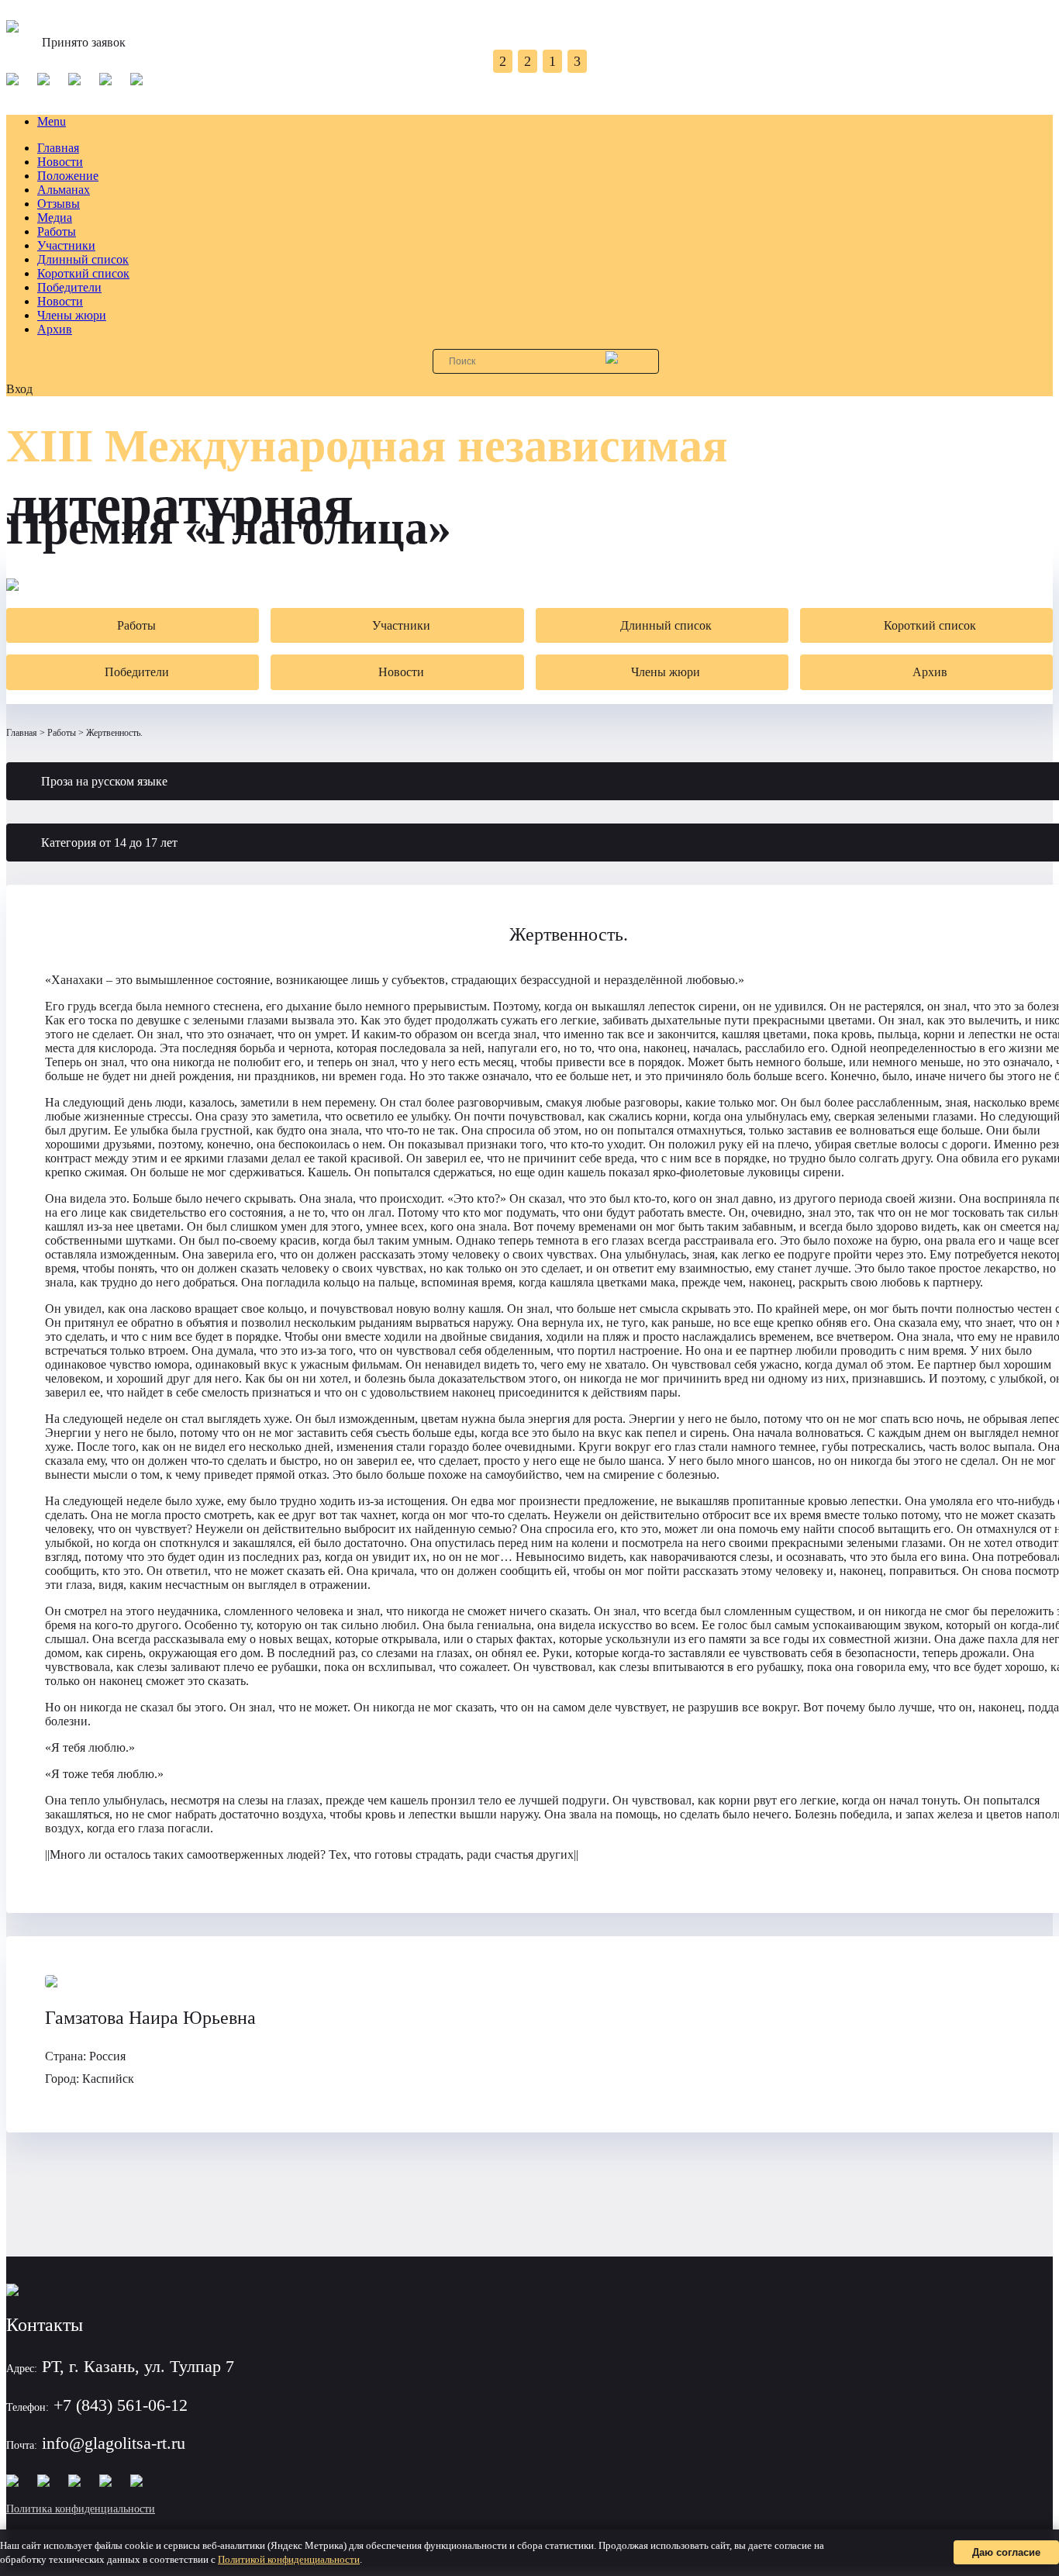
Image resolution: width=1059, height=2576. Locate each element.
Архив (55, 329)
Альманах (64, 190)
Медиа (55, 218)
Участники (66, 245)
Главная (58, 148)
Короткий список (83, 273)
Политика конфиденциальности (81, 2509)
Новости (60, 162)
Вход (19, 389)
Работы (57, 231)
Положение (68, 176)
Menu (52, 121)
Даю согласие (1006, 2552)
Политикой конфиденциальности (289, 2559)
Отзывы (59, 204)
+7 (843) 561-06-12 (121, 2405)
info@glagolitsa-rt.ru (114, 2443)
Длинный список (83, 259)
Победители (69, 287)
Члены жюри (72, 315)
